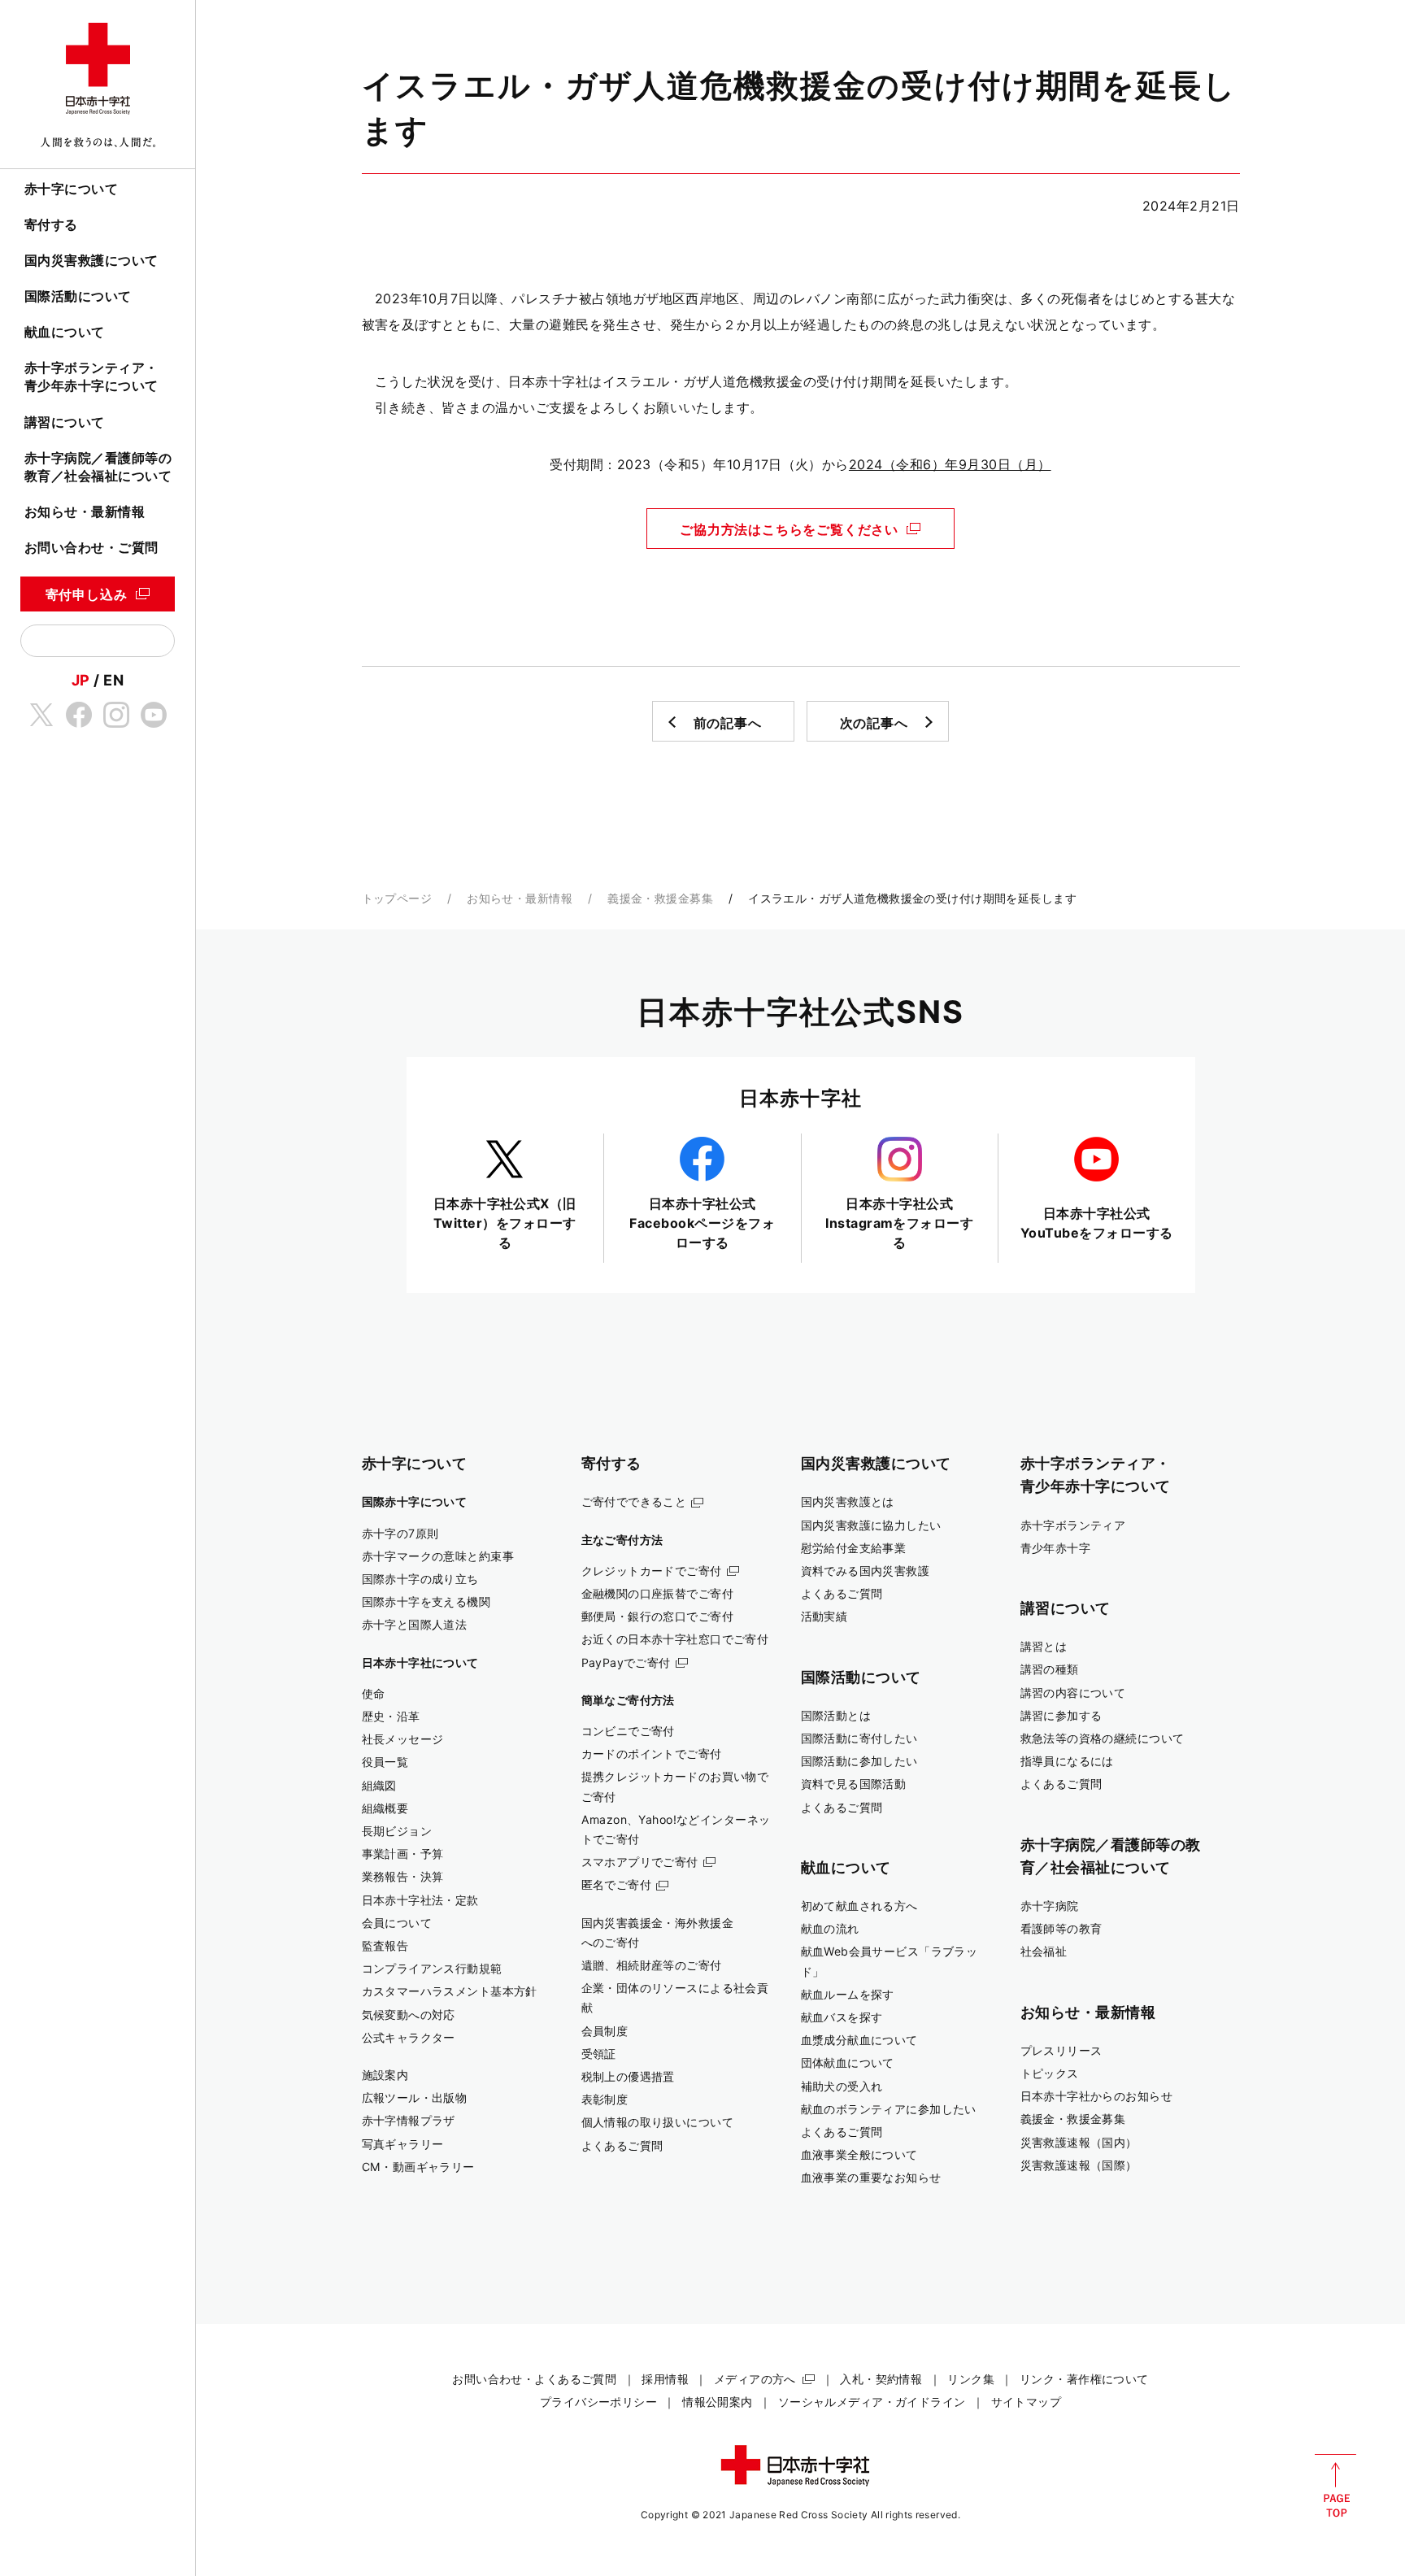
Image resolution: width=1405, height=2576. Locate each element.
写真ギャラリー (403, 2144)
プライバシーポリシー (598, 2402)
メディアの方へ (755, 2379)
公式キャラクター (409, 2037)
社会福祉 (1044, 1951)
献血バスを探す (842, 2017)
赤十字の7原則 (400, 1533)
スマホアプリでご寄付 (640, 1862)
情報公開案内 (718, 2402)
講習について (65, 422)
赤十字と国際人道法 (415, 1624)
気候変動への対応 (409, 2015)
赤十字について (71, 189)
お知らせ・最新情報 (85, 511)
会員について (397, 1923)
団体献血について (848, 2063)
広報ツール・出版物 (415, 2097)
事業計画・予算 (403, 1854)
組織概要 (385, 1808)
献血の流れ (830, 1928)
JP (81, 680)
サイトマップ (1027, 2402)
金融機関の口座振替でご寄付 (658, 1593)
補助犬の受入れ (842, 2086)
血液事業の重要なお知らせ (871, 2177)
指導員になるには (1067, 1761)
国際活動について (78, 296)
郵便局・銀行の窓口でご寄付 (658, 1616)
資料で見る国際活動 (854, 1784)
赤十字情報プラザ (409, 2120)
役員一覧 (385, 1762)
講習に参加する (1061, 1715)
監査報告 (385, 1945)
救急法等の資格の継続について (1103, 1738)
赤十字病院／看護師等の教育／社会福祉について (98, 467)
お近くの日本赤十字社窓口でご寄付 (675, 1639)
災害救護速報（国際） (1079, 2165)
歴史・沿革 (391, 1716)
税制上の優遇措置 (628, 2076)
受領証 (599, 2054)
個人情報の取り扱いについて (658, 2122)
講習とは (1044, 1646)
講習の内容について (1073, 1693)
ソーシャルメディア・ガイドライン (872, 2402)
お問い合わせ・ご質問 (91, 547)
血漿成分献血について (859, 2040)
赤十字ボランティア (1073, 1525)
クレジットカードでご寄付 (652, 1571)
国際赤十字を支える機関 (426, 1601)
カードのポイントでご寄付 (652, 1754)
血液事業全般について (859, 2154)
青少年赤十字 (1056, 1548)
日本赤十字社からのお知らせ (1097, 2096)
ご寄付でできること (634, 1501)
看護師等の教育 (1061, 1928)
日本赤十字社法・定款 (420, 1900)
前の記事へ (728, 723)
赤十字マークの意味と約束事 (438, 1556)
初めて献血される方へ (859, 1906)
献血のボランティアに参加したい (889, 2109)
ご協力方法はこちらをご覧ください (789, 529)
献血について (65, 332)
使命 (374, 1693)
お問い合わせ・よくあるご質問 (534, 2379)
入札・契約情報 (881, 2379)
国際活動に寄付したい (859, 1738)
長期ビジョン (397, 1831)
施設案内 (385, 2075)
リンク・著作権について (1084, 2379)
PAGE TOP (1335, 2486)
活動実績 (824, 1616)
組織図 (379, 1785)
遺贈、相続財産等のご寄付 (652, 1965)
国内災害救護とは (848, 1501)
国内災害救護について (91, 260)
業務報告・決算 (403, 1876)
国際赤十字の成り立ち (420, 1579)
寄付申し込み (87, 594)
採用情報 (665, 2379)
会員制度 (605, 2031)
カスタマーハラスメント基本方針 (450, 1991)
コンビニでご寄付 (628, 1731)
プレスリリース (1061, 2050)
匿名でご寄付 (617, 1884)
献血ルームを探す (848, 1994)
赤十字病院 (1050, 1906)
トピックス (1050, 2073)
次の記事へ (874, 723)
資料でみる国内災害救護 (866, 1571)
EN (113, 680)
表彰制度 (605, 2099)
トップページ (397, 898)
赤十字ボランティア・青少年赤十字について (91, 376)
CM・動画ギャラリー (418, 2167)
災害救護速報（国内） (1079, 2142)
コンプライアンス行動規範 (432, 1968)
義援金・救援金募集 (660, 898)
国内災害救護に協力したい (871, 1525)
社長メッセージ (403, 1739)
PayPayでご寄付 (626, 1662)
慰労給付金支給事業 (854, 1548)
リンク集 (971, 2379)
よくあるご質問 (622, 2145)
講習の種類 (1050, 1669)
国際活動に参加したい (859, 1761)
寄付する (51, 224)
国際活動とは (836, 1715)
